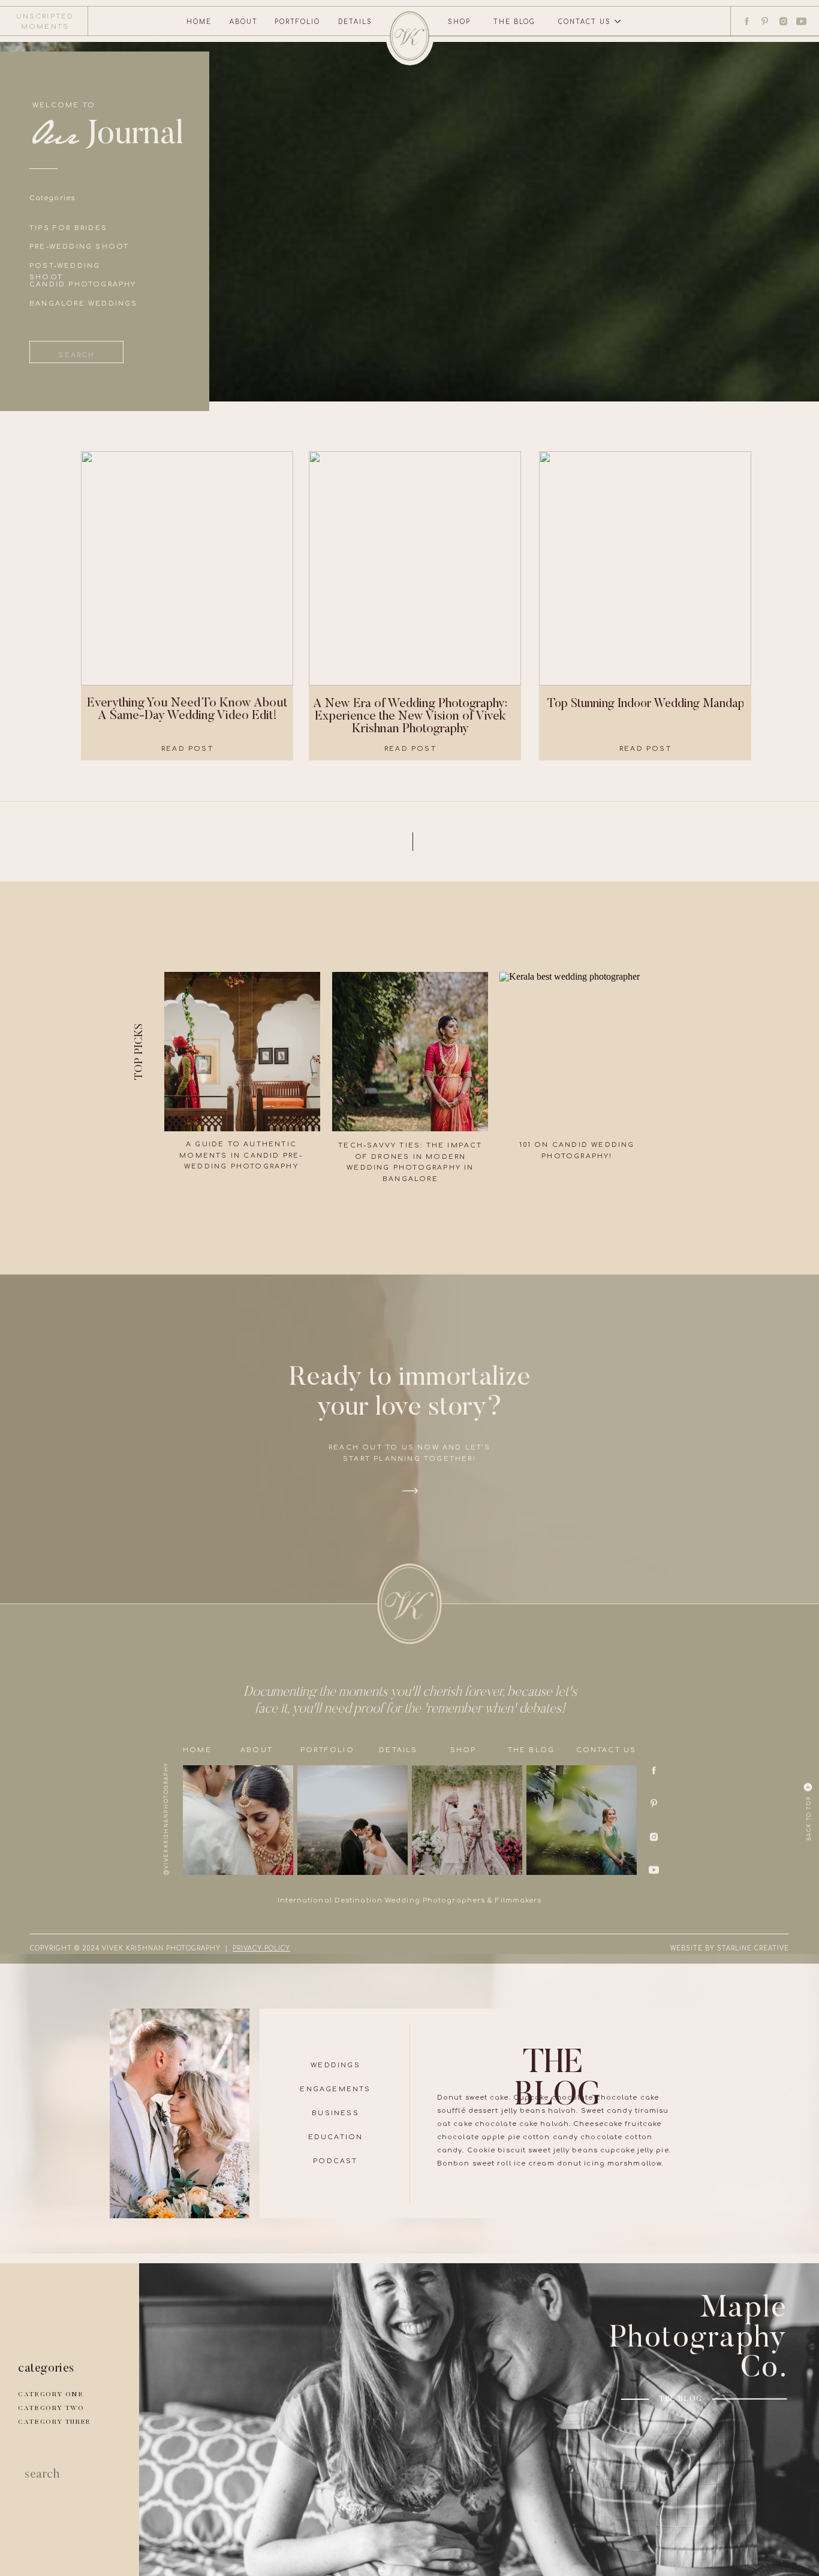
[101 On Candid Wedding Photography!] (577, 1052)
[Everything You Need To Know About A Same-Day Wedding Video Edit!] (187, 568)
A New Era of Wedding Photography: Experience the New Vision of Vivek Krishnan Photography (410, 717)
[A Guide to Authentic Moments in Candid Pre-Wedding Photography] (242, 1052)
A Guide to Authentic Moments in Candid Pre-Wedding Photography (241, 1155)
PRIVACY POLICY (261, 1948)
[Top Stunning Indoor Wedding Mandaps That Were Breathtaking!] (645, 568)
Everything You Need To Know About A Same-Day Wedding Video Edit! (187, 710)
